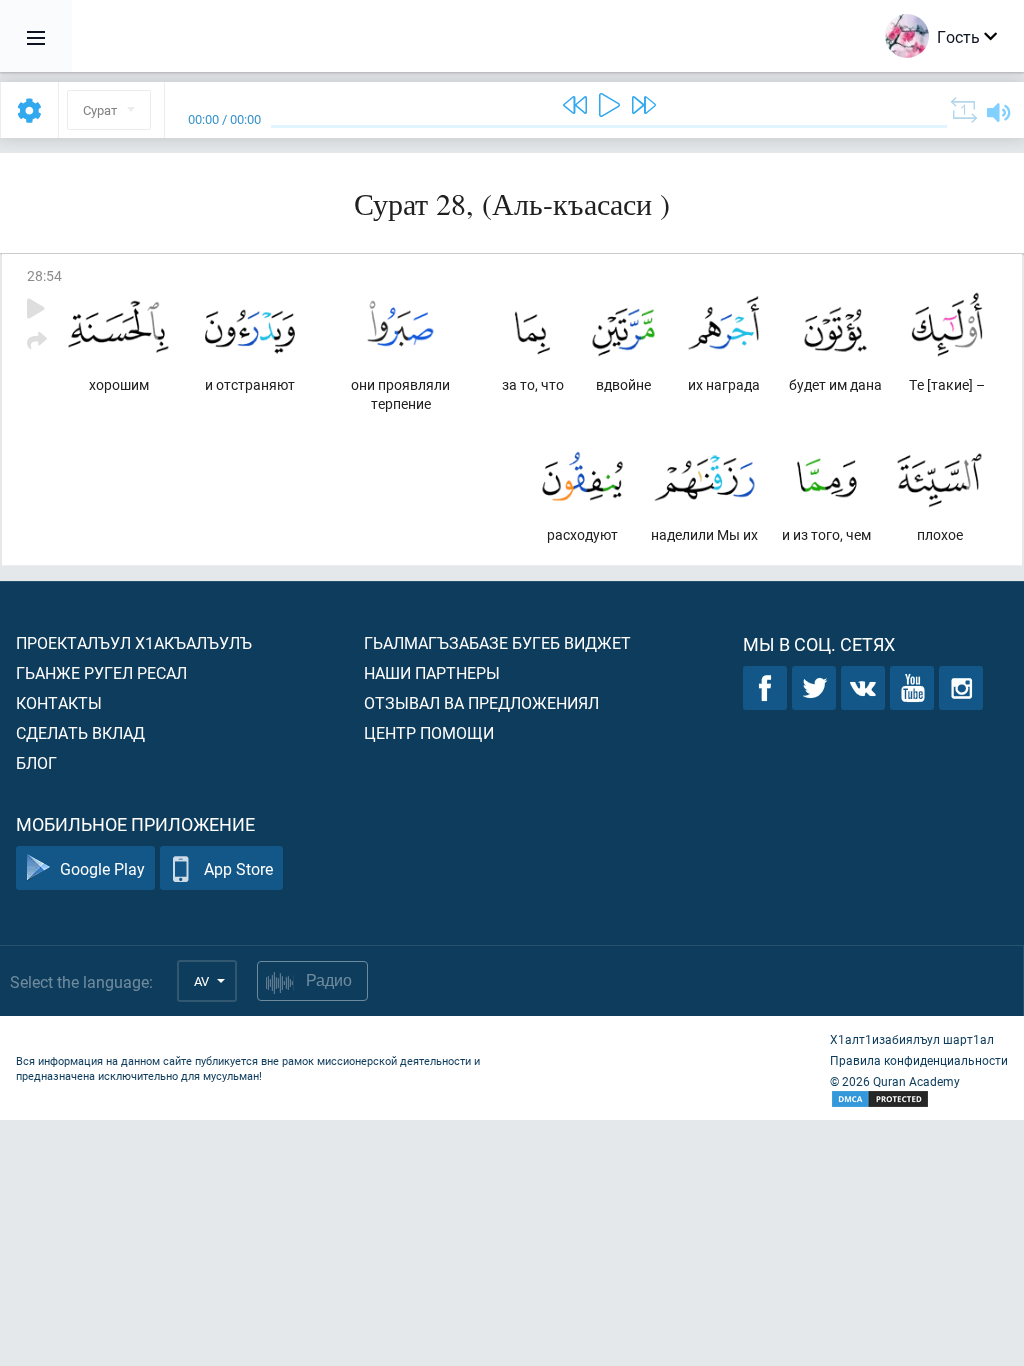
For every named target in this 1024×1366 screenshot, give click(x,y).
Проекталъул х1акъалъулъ (134, 642)
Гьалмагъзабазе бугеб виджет (497, 642)
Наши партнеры (432, 672)
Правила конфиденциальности (919, 1060)
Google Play (102, 868)
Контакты (59, 702)
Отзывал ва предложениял (481, 702)
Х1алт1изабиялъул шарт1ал (912, 1039)
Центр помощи (429, 732)
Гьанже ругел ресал (101, 672)
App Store (238, 868)
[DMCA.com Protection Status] (919, 1099)
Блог (36, 762)
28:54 (44, 275)
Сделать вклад (80, 732)
